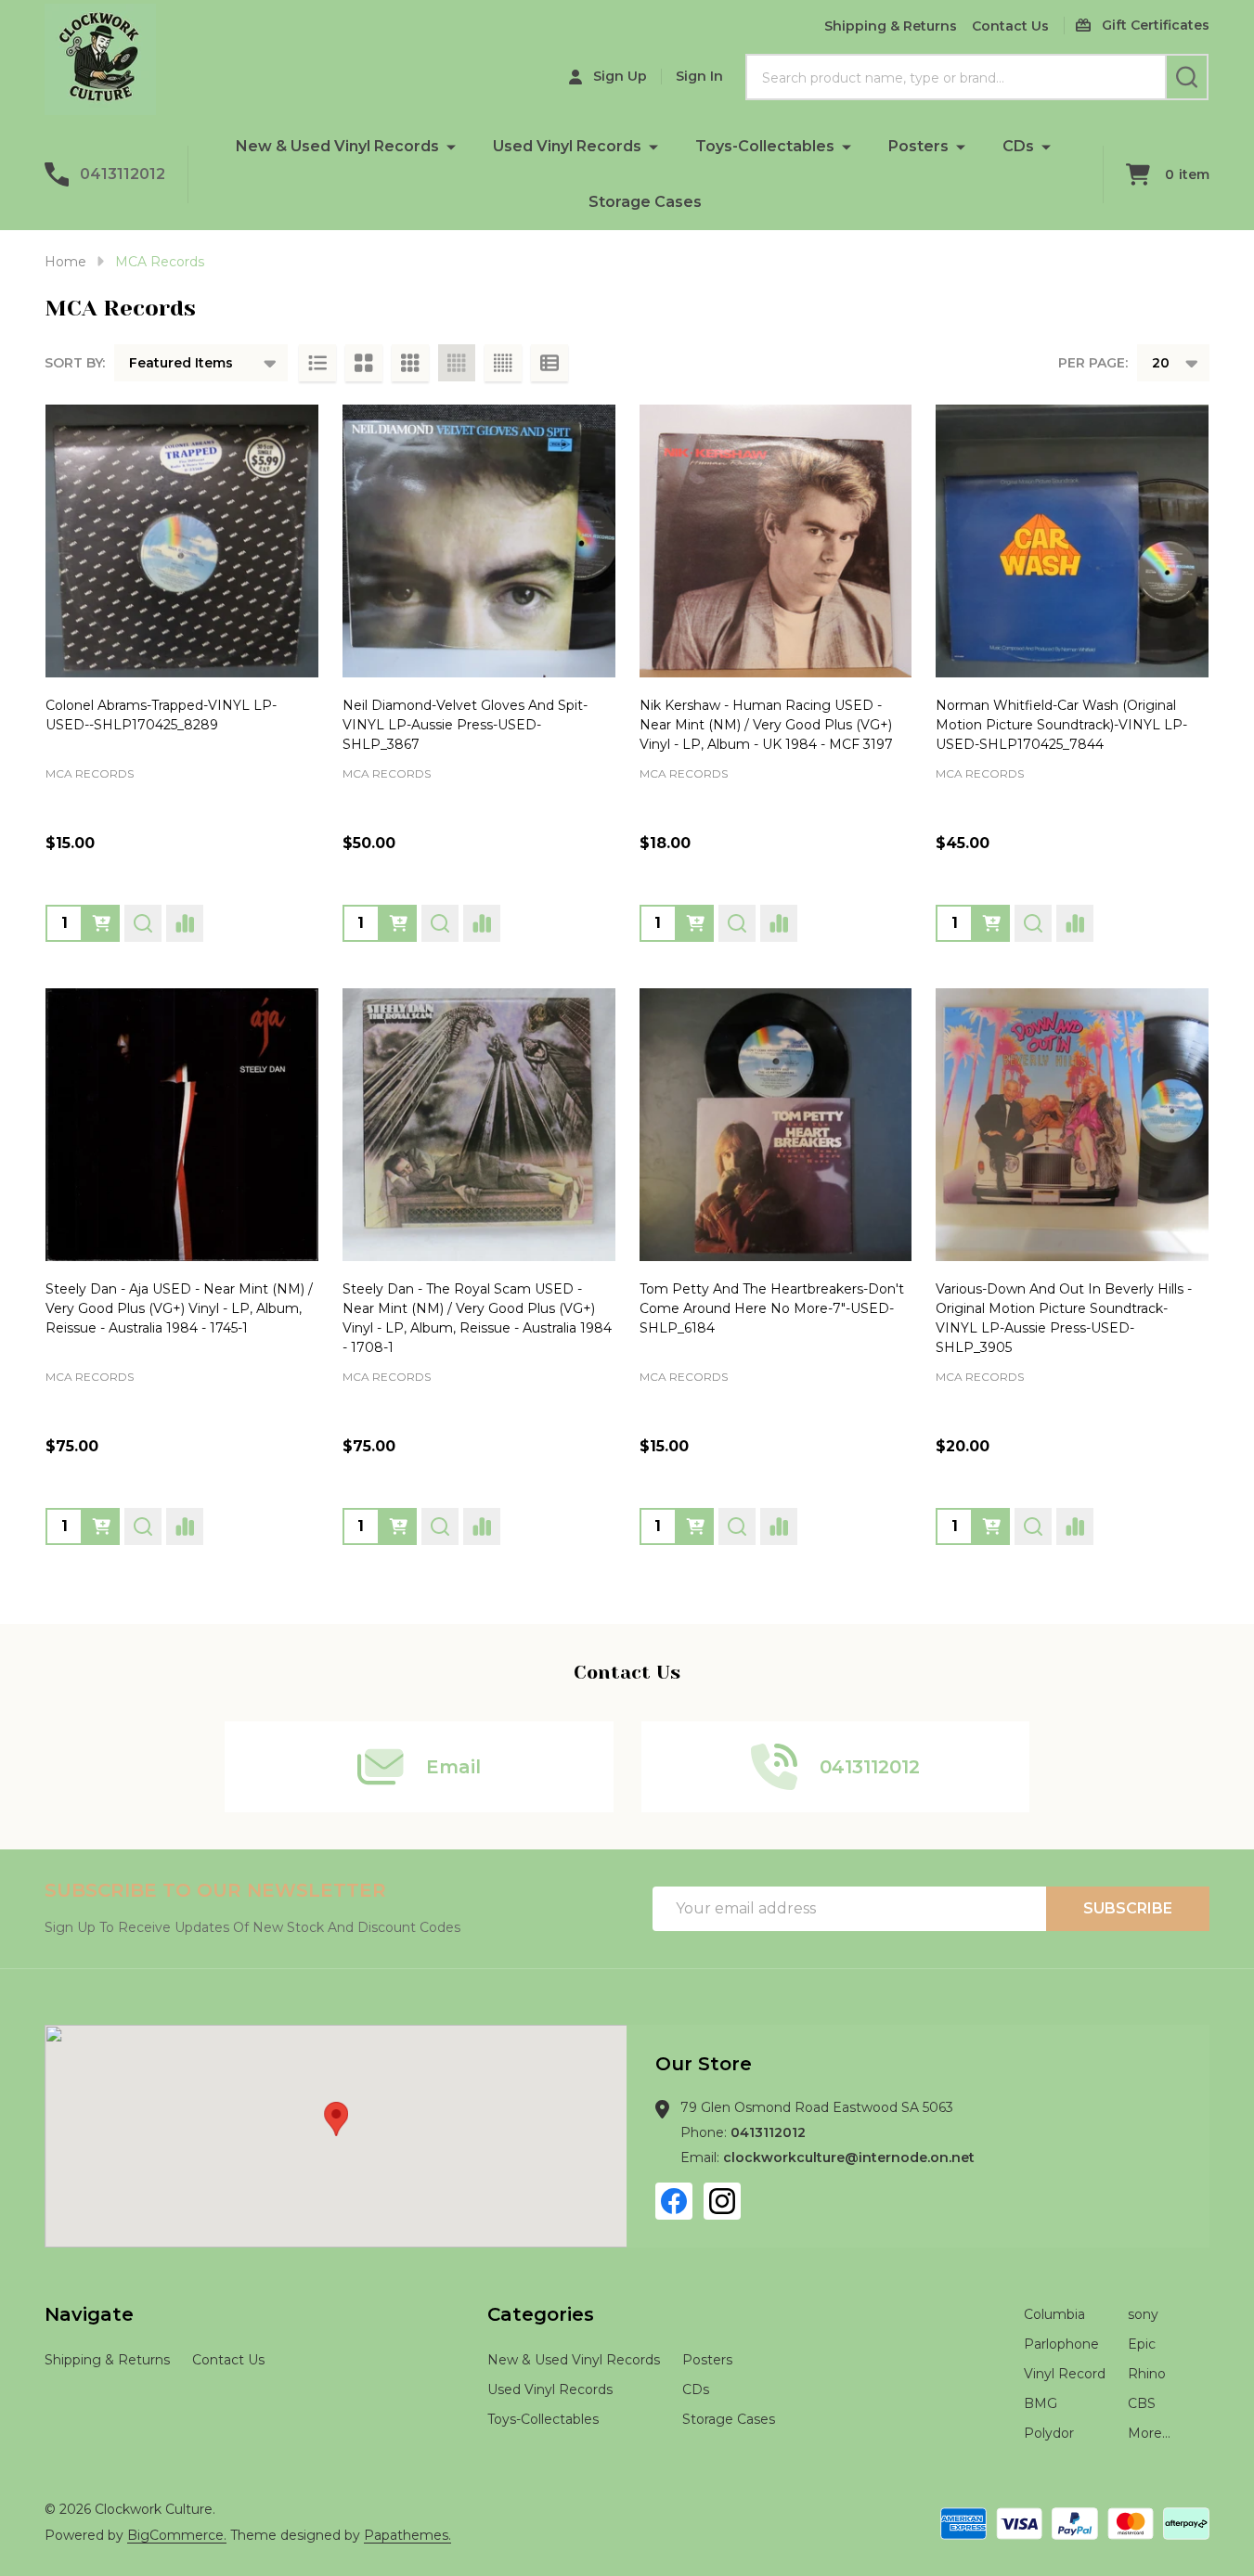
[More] (451, 146)
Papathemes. (407, 2535)
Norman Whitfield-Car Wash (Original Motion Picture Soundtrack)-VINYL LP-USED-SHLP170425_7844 (1061, 725)
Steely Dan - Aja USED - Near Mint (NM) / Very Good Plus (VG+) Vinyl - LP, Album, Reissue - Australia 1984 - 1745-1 (179, 1308)
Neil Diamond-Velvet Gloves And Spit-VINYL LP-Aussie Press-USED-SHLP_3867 (465, 725)
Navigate (89, 2314)
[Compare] (185, 923)
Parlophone (1061, 2344)
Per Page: (1093, 363)
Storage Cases (645, 202)
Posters (918, 146)
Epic (1142, 2344)
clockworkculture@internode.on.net (849, 2157)
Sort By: (75, 363)
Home (65, 262)
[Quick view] (143, 923)
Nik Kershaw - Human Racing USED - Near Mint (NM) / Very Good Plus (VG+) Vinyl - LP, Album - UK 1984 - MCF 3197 (766, 725)
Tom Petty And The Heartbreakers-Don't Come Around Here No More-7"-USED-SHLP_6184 (772, 1308)
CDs (1018, 146)
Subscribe (1128, 1908)
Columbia (1054, 2314)
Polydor (1049, 2433)
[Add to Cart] (101, 923)
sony (1143, 2314)
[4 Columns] (457, 363)
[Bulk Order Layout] (549, 363)
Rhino (1147, 2374)
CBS (1142, 2403)
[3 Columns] (410, 363)
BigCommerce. (177, 2535)
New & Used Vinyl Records (337, 146)
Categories (541, 2314)
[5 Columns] (503, 363)
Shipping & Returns (891, 26)
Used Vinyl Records (567, 146)
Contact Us (1010, 26)
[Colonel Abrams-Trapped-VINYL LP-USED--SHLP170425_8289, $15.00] (182, 541)
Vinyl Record (1065, 2374)
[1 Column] (317, 363)
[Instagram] (722, 2201)
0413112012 (768, 2132)
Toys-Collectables (765, 146)
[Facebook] (674, 2201)
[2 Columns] (364, 363)
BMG (1041, 2403)
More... (1149, 2433)
